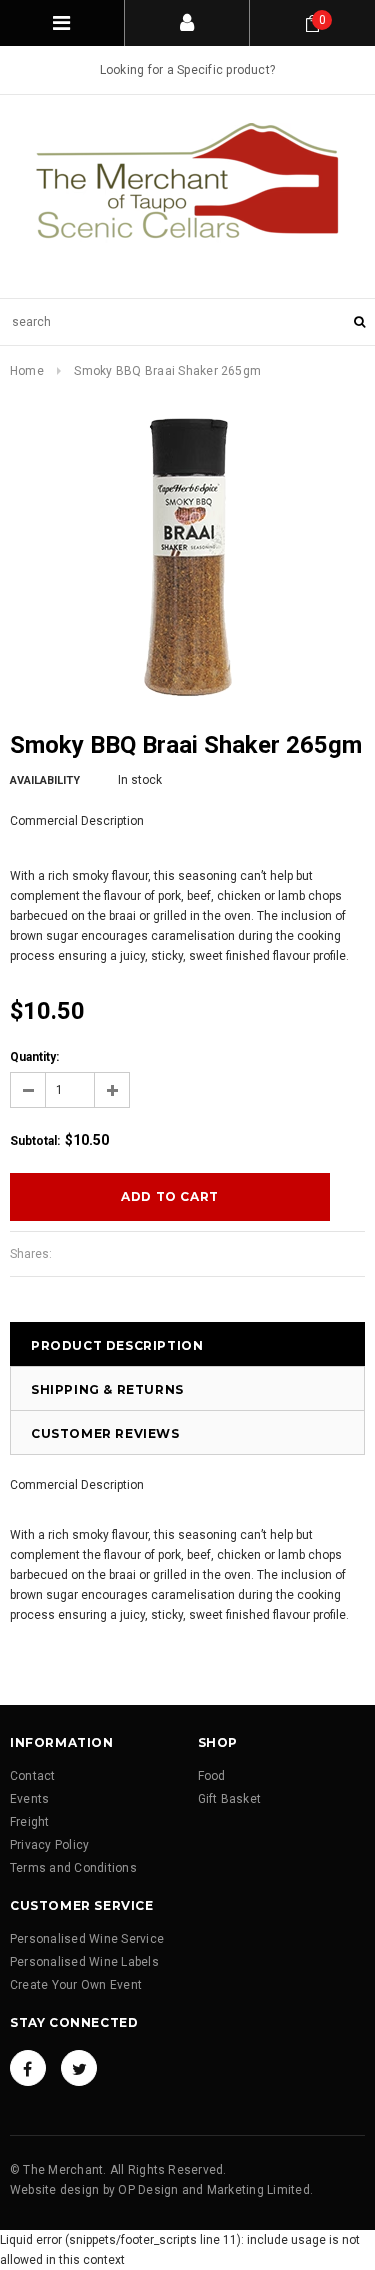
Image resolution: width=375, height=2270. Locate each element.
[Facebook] (28, 2068)
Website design (54, 2190)
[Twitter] (79, 2068)
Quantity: (34, 1057)
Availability (45, 780)
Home (27, 371)
